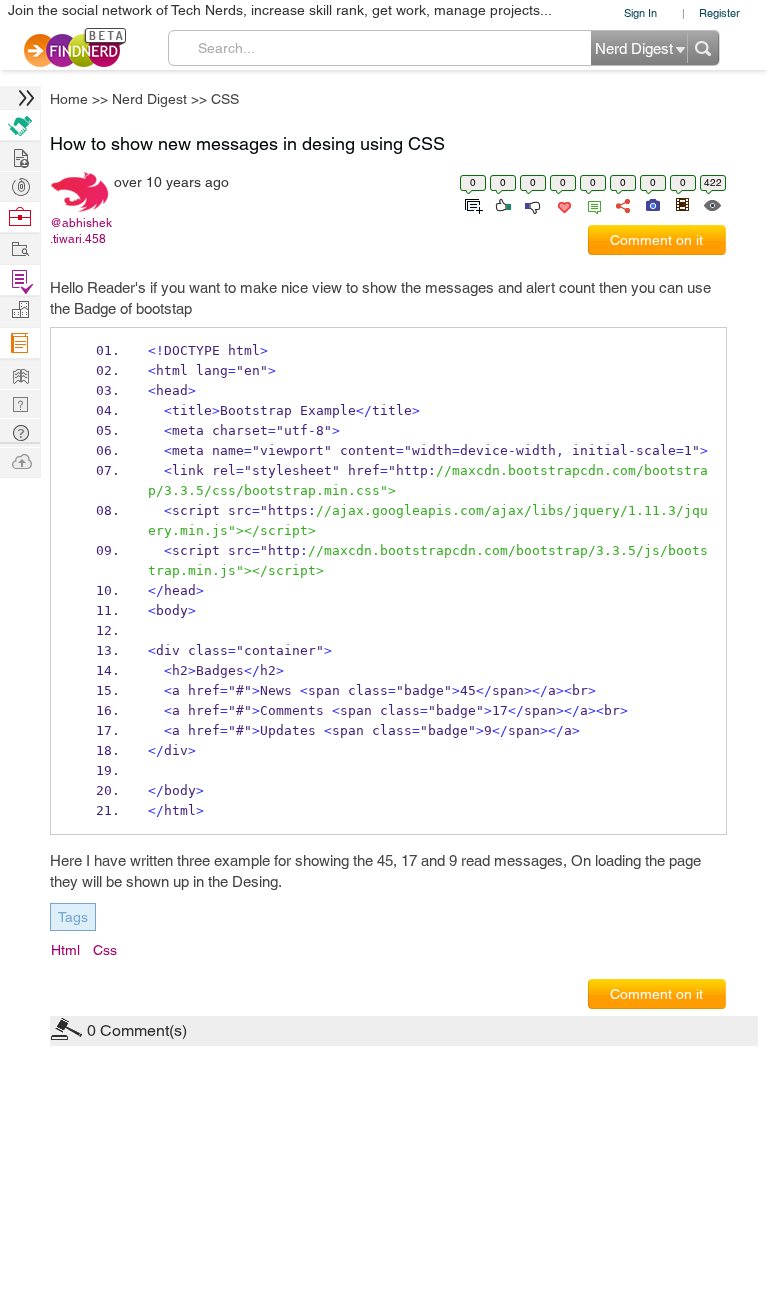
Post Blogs (20, 460)
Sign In (640, 12)
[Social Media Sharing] (621, 204)
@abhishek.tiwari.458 (81, 231)
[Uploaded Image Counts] (651, 204)
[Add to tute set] (471, 204)
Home (69, 99)
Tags (73, 917)
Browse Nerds (20, 184)
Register (719, 12)
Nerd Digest (149, 99)
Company (20, 310)
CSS (225, 99)
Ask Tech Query (20, 431)
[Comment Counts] (591, 204)
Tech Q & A (20, 402)
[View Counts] (711, 204)
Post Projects (20, 155)
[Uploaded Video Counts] (682, 204)
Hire (20, 125)
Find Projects (20, 247)
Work (20, 217)
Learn (20, 343)
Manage (20, 280)
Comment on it (656, 240)
